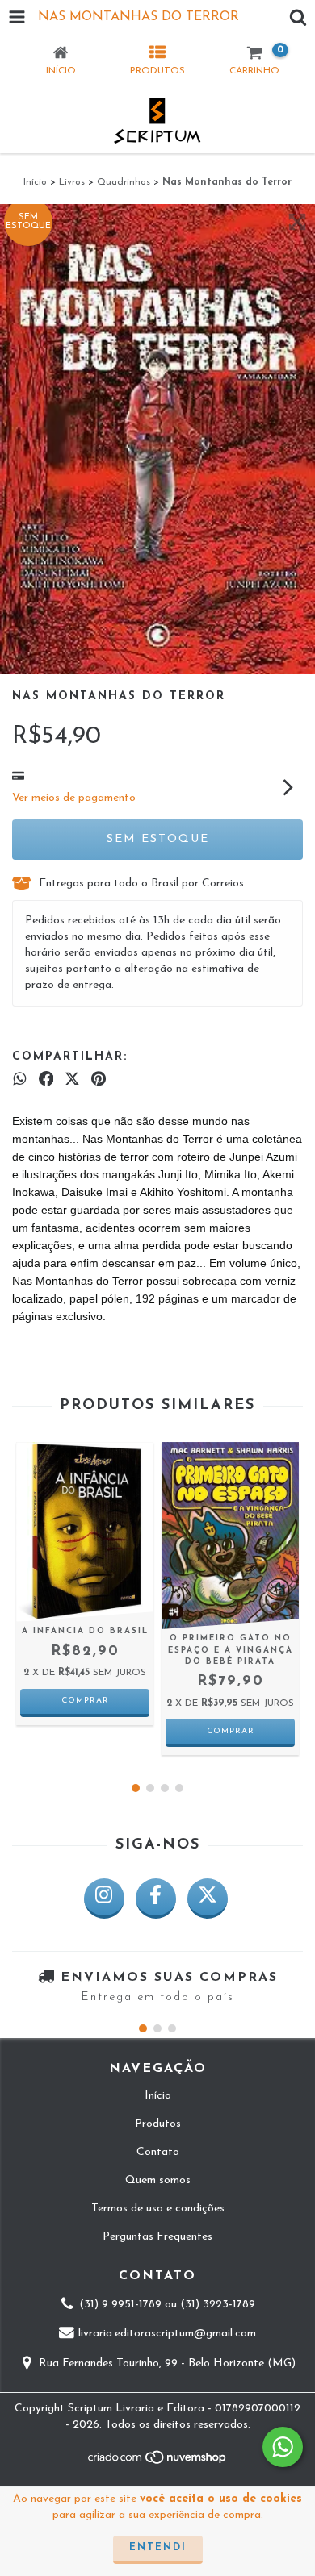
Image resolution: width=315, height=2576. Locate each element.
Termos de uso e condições (158, 2209)
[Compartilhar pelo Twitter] (72, 1080)
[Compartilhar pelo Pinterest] (99, 1080)
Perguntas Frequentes (157, 2237)
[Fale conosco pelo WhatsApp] (283, 2447)
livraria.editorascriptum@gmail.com (167, 2334)
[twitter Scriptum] (208, 1899)
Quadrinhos (124, 182)
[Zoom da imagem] (297, 222)
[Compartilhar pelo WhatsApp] (20, 1080)
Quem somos (158, 2180)
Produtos (158, 2124)
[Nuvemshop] (158, 2463)
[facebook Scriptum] (156, 1899)
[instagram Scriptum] (104, 1899)
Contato (158, 2152)
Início (35, 182)
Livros (72, 182)
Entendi (158, 2548)
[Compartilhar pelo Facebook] (46, 1080)
